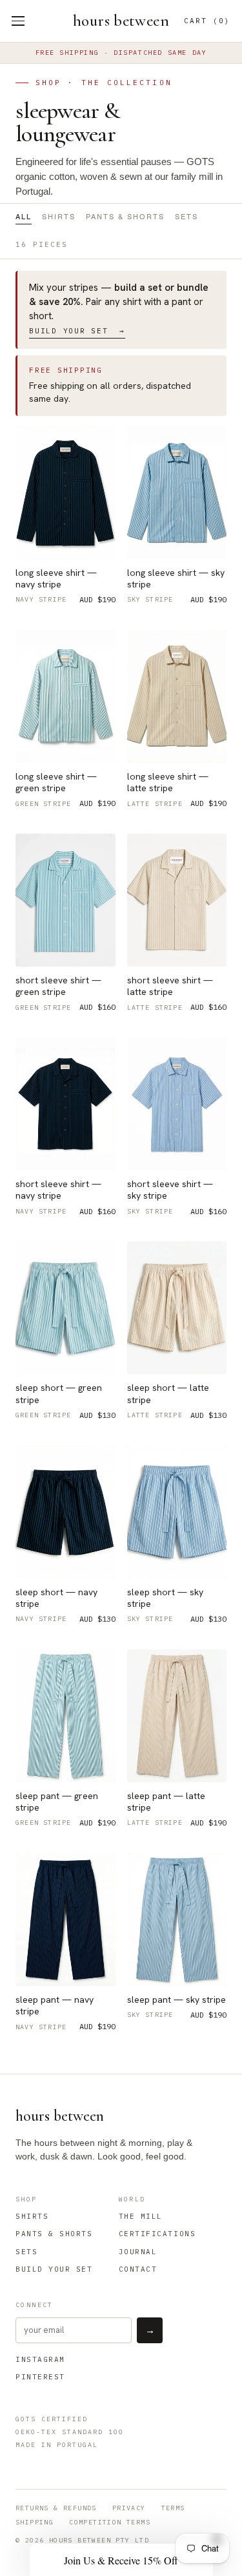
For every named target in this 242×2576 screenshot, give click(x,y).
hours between (121, 21)
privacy (129, 2508)
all (24, 217)
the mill (141, 2216)
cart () (207, 21)
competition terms (110, 2522)
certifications (157, 2234)
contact (138, 2269)
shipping (35, 2522)
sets (187, 217)
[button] (121, 2560)
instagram (40, 2359)
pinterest (40, 2377)
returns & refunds (56, 2508)
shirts (59, 217)
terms (173, 2508)
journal (138, 2252)
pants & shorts (125, 217)
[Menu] (18, 21)
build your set (54, 2269)
